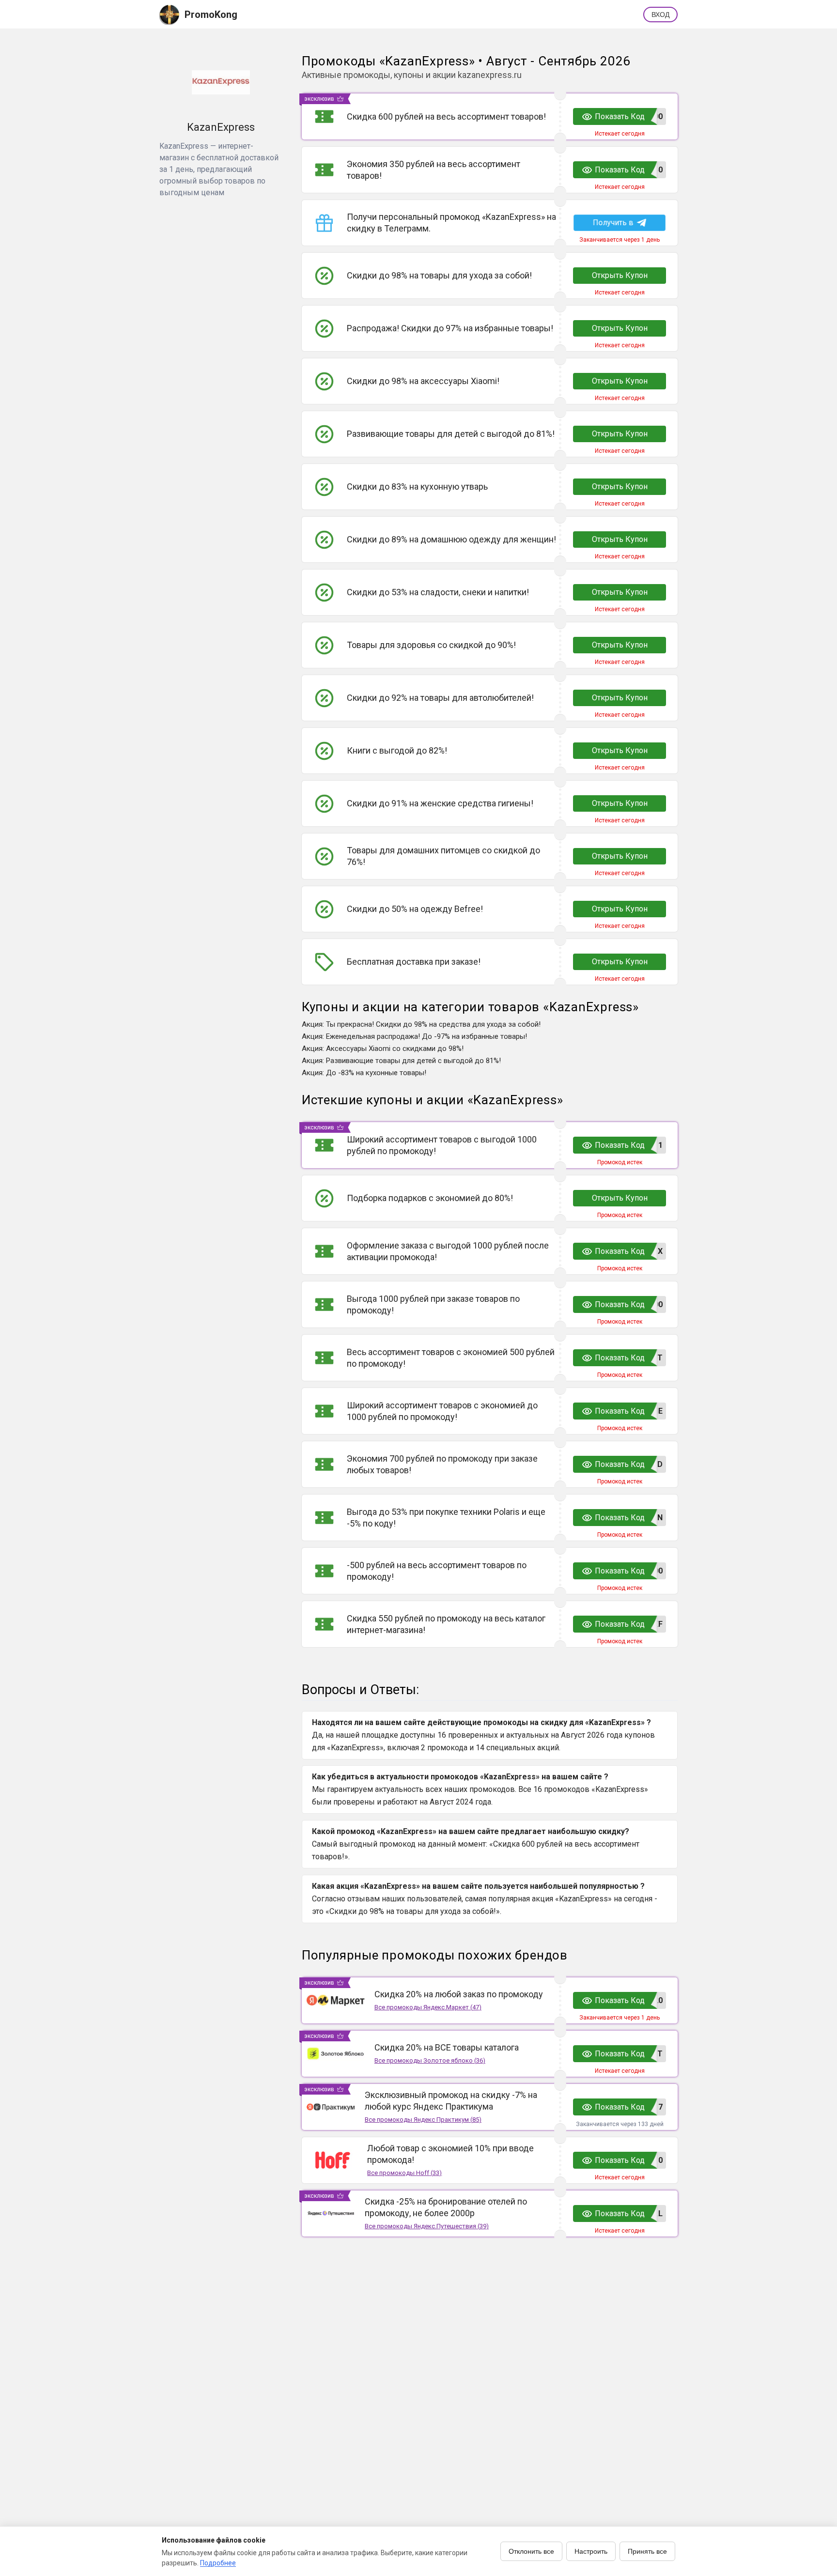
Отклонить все (531, 2551)
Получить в (613, 223)
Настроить (591, 2551)
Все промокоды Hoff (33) (404, 2173)
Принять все (647, 2551)
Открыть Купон (620, 275)
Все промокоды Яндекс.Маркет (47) (428, 2007)
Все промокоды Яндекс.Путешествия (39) (427, 2226)
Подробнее (218, 2563)
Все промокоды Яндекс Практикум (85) (423, 2120)
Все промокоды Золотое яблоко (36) (430, 2060)
